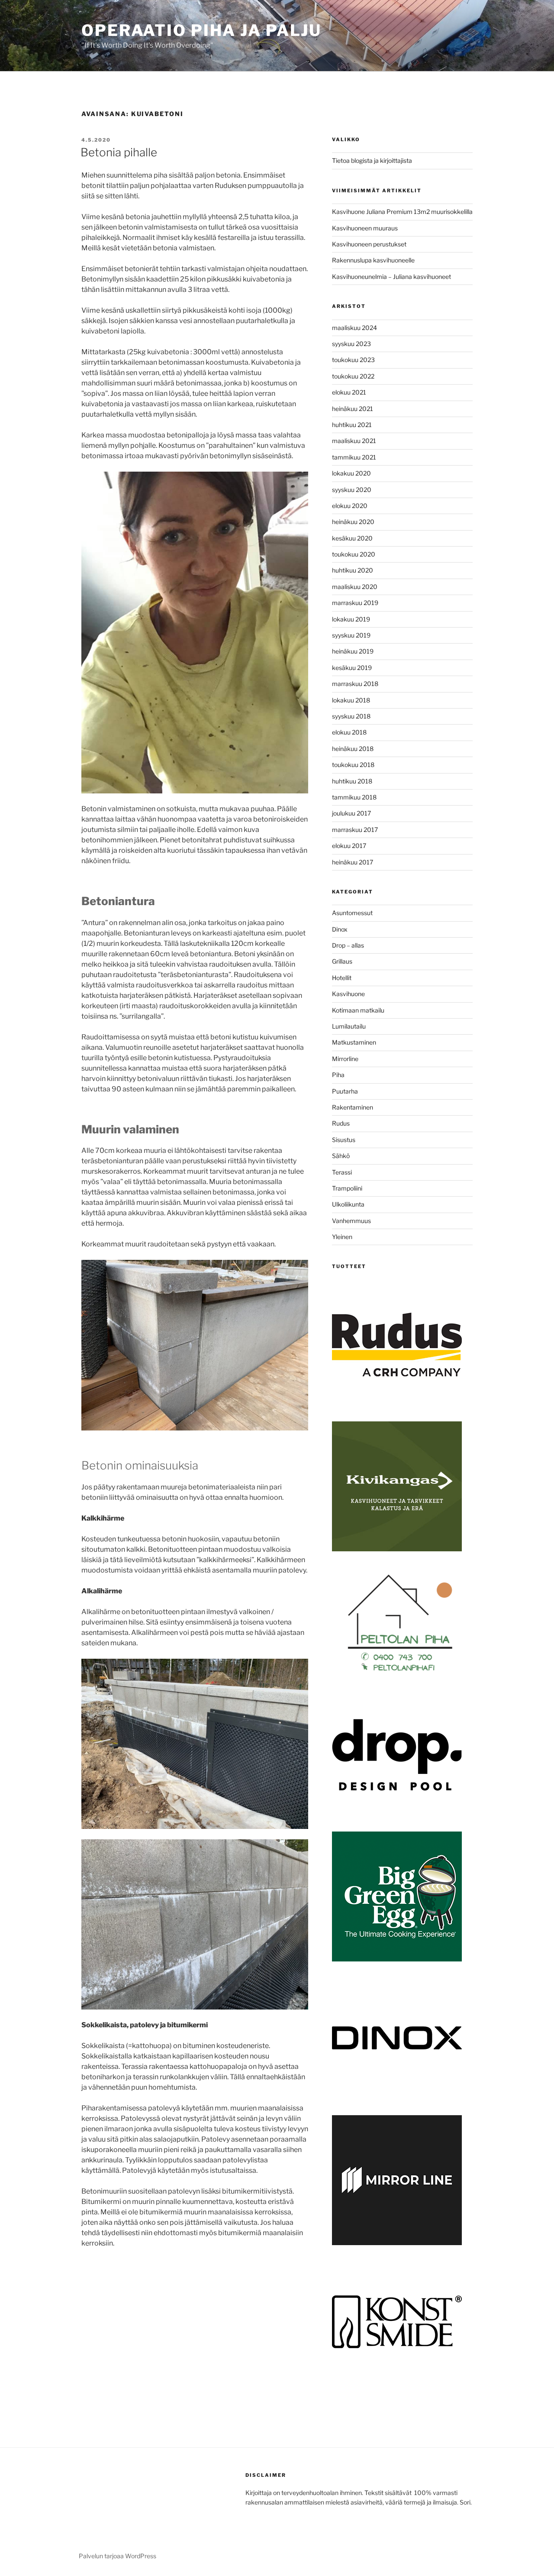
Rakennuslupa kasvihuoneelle (373, 260)
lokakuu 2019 (351, 619)
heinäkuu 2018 (353, 749)
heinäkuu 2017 (353, 862)
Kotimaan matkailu (358, 1010)
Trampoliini (347, 1188)
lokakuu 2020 (351, 473)
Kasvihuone (348, 994)
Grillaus (342, 961)
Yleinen (342, 1237)
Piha (338, 1075)
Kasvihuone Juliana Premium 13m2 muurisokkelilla (402, 212)
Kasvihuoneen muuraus (365, 228)
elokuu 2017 (349, 846)
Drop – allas (348, 945)
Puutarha (345, 1091)
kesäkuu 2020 (352, 538)
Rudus (341, 1123)
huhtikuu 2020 (353, 570)
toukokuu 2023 (353, 360)
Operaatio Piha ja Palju (201, 30)
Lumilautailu (349, 1026)
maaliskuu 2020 (355, 587)
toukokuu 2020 (354, 554)
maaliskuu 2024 (354, 328)
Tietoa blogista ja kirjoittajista (372, 160)
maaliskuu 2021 (354, 441)
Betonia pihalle (119, 152)
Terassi (342, 1172)
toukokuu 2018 (353, 765)
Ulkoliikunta (348, 1204)
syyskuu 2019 (351, 635)
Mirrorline (345, 1059)
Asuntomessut (352, 913)
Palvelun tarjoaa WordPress (118, 2556)
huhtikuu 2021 (352, 425)
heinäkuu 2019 (353, 651)
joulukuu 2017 (351, 813)
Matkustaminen (354, 1042)
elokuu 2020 (350, 506)
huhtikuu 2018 (352, 781)
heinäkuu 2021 (353, 409)
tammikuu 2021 (354, 457)
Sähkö (341, 1156)
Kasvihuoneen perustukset (369, 244)
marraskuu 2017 (355, 830)
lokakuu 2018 (351, 700)
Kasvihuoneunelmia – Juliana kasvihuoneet (391, 277)
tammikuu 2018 (354, 797)
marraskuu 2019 (355, 603)
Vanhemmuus (351, 1221)
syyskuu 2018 (351, 716)
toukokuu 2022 (353, 376)
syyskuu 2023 (351, 344)
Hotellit (342, 978)
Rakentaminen (353, 1107)
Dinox (340, 929)
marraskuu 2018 (355, 684)
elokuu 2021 (349, 392)
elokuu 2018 (349, 732)
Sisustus (344, 1140)
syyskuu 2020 (352, 490)
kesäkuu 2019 (352, 668)
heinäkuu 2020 (353, 522)
